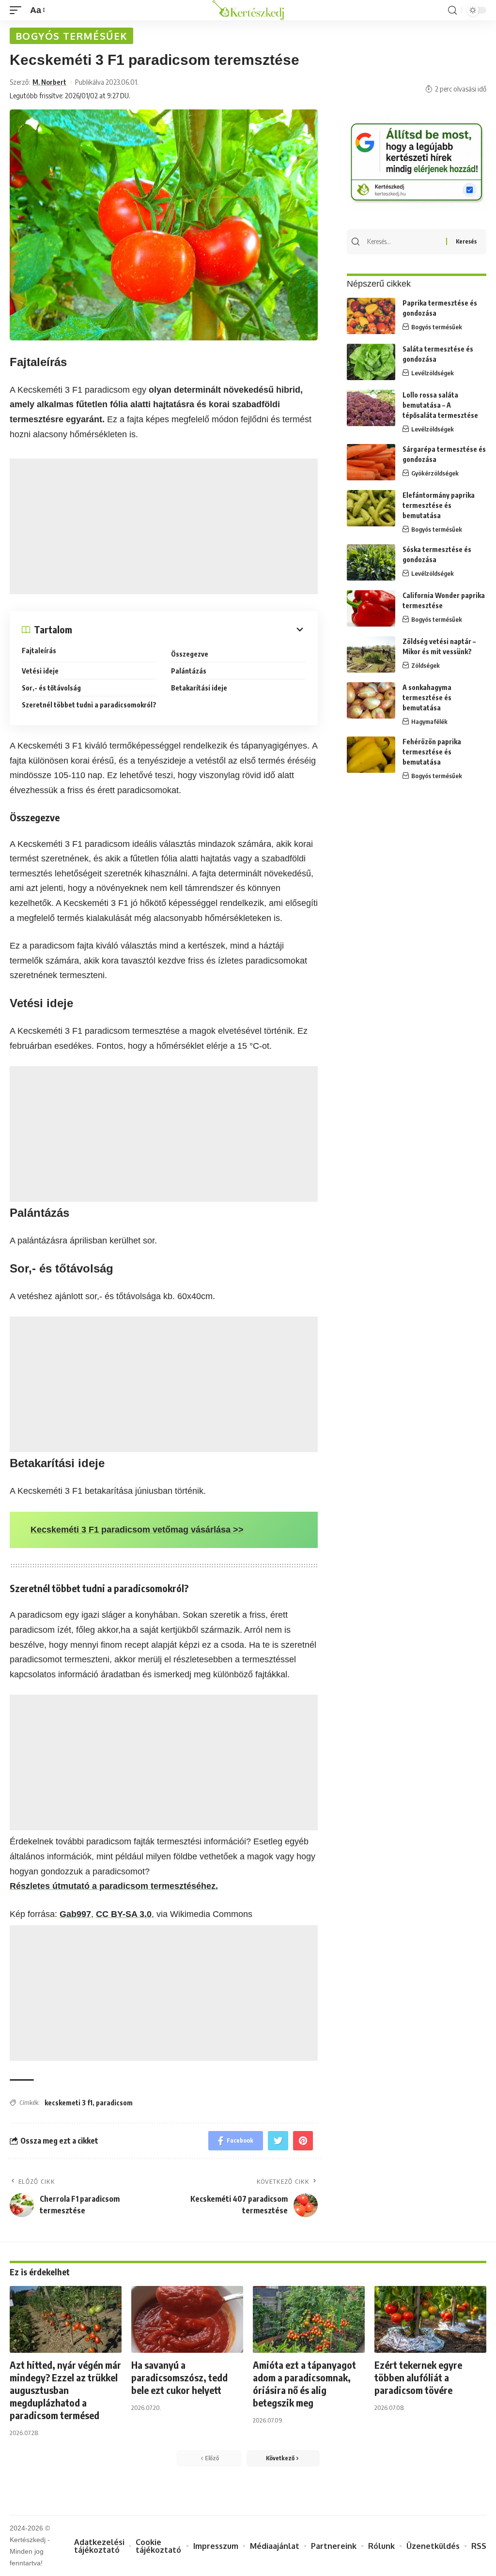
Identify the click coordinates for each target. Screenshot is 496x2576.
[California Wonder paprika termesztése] (371, 608)
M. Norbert (49, 82)
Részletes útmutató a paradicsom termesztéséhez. (114, 1886)
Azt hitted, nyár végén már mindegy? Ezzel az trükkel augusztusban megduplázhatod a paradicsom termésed (65, 2390)
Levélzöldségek (433, 373)
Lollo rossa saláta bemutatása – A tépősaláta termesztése (440, 405)
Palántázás (189, 671)
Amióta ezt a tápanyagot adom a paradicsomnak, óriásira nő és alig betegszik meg (304, 2384)
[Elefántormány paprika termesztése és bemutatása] (371, 508)
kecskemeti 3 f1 (69, 2103)
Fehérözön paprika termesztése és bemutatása (432, 752)
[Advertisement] (164, 526)
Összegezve (190, 654)
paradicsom (114, 2103)
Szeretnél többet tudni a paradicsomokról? (89, 705)
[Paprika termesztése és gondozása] (371, 316)
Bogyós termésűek (71, 36)
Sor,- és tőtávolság (51, 688)
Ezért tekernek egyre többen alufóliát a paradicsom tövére (418, 2377)
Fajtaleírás (39, 651)
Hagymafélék (429, 721)
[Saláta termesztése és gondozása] (371, 362)
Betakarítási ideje (199, 688)
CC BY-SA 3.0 (124, 1914)
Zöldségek (426, 665)
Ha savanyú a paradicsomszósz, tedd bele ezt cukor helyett (179, 2377)
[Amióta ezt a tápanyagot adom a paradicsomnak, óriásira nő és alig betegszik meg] (309, 2320)
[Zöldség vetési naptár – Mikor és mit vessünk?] (371, 654)
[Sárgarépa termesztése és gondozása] (371, 462)
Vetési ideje (40, 671)
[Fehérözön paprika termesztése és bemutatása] (371, 755)
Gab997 (75, 1914)
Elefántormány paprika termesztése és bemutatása (439, 505)
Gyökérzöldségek (435, 473)
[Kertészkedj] (248, 10)
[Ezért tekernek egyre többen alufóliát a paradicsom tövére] (430, 2320)
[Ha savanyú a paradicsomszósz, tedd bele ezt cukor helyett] (187, 2320)
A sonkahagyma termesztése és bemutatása (427, 698)
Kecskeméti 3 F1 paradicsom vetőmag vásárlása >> (137, 1530)
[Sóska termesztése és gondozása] (371, 562)
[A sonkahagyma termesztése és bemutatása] (371, 700)
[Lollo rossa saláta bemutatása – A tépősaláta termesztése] (371, 408)
